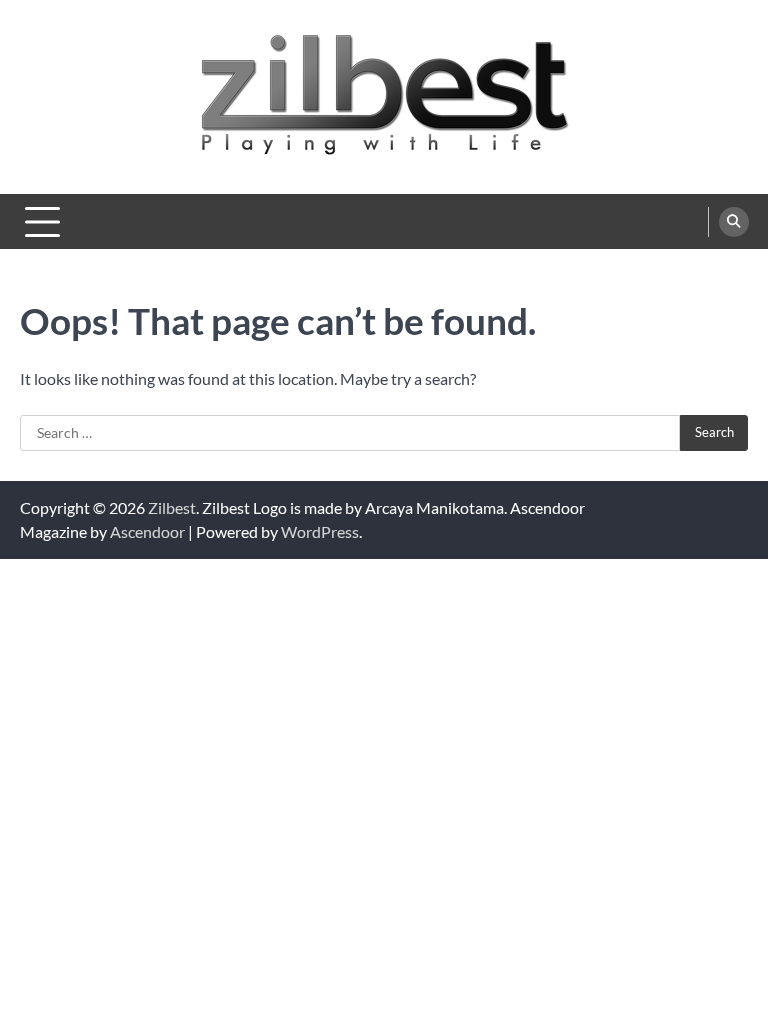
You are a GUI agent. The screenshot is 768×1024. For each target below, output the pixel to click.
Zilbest (172, 507)
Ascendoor (147, 531)
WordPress (320, 531)
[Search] (734, 222)
